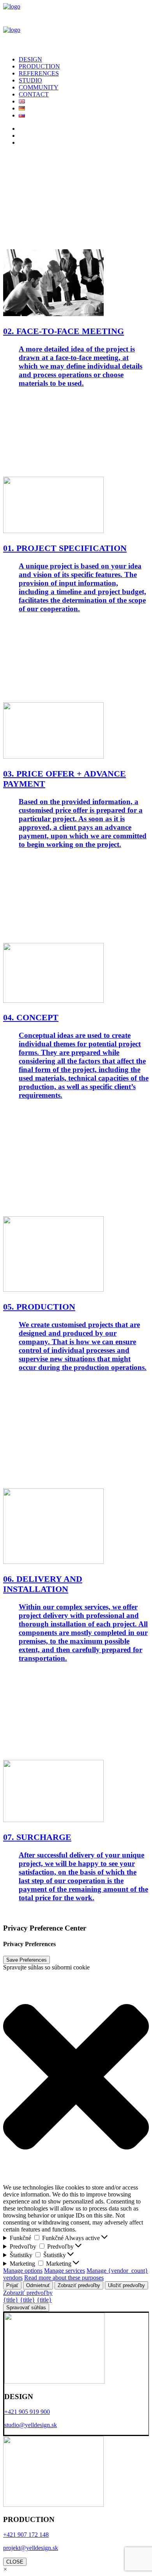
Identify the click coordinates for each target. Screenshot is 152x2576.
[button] (76, 2078)
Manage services (65, 2271)
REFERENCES (39, 73)
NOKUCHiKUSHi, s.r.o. (57, 1913)
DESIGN (30, 59)
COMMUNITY (39, 87)
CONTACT (34, 94)
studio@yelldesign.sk (31, 2425)
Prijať (12, 2285)
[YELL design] (76, 26)
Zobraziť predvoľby (79, 2285)
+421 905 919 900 (27, 2412)
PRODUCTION (39, 66)
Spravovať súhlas (26, 2308)
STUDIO (30, 80)
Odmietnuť (38, 2285)
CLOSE (15, 2562)
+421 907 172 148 (26, 2535)
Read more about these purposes (64, 2278)
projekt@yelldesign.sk (31, 2548)
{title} (11, 2300)
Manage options (23, 2271)
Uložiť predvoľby (126, 2285)
